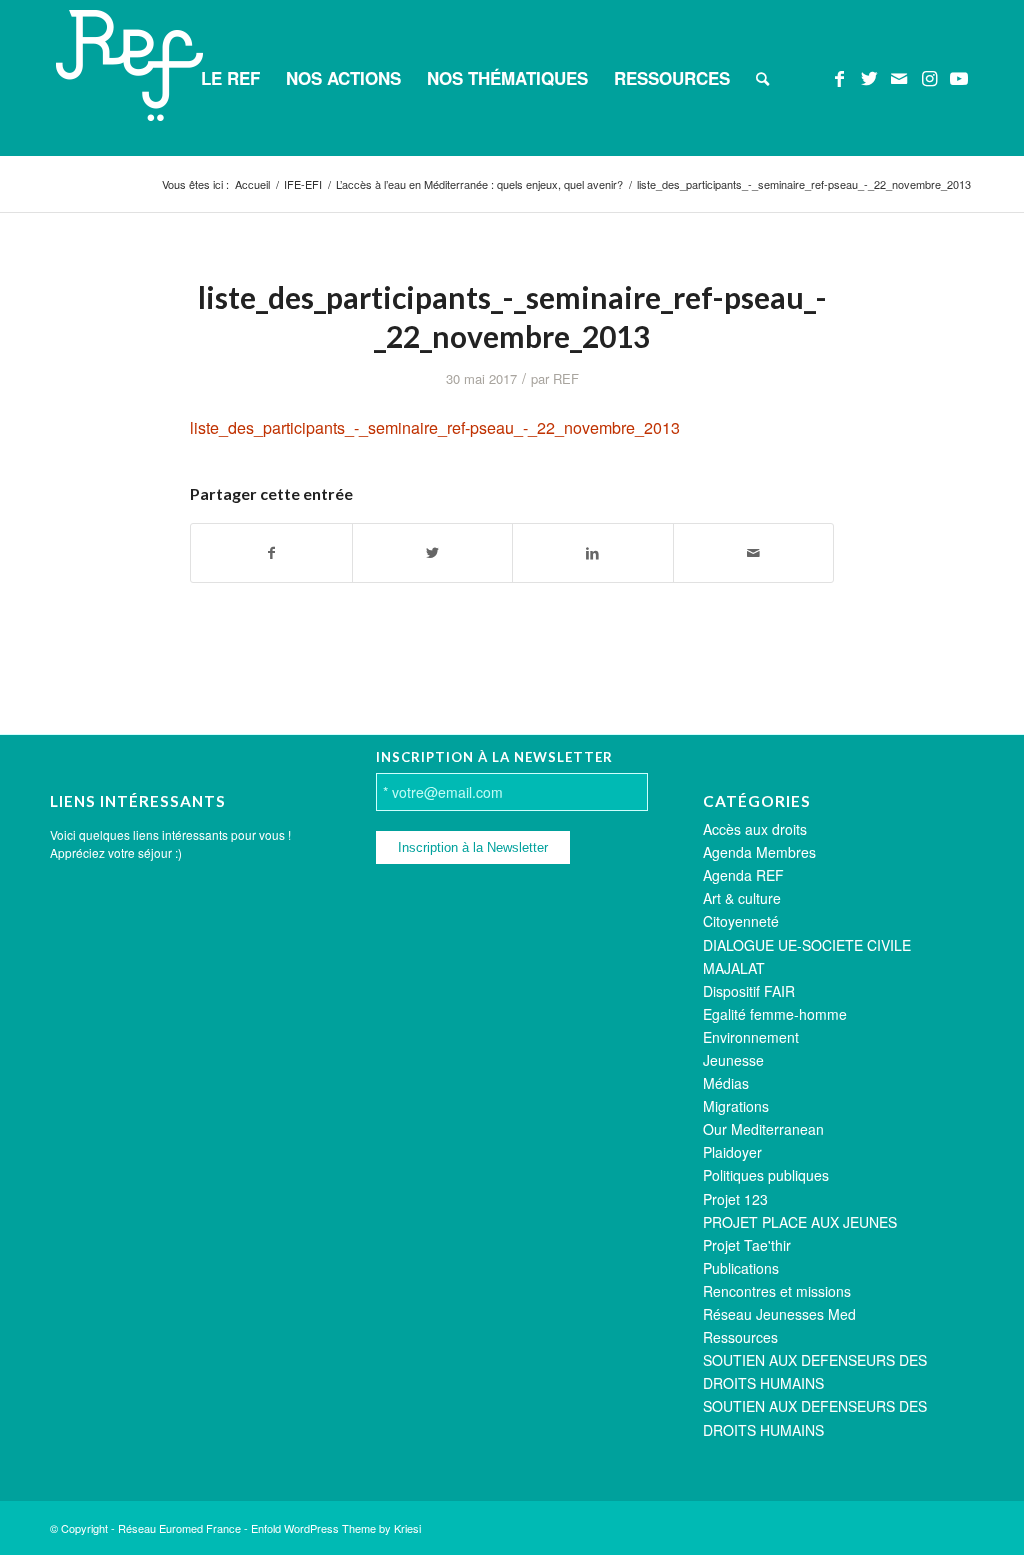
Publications (741, 1268)
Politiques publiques (766, 1175)
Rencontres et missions (777, 1291)
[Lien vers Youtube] (959, 77)
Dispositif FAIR (749, 991)
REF (566, 378)
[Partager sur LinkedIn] (593, 553)
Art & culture (742, 898)
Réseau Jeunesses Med (779, 1314)
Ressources (740, 1337)
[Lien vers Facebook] (839, 77)
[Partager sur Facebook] (271, 553)
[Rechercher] (762, 78)
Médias (726, 1083)
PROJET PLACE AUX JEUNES (800, 1222)
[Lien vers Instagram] (929, 77)
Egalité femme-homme (775, 1014)
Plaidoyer (732, 1152)
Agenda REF (743, 875)
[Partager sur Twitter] (433, 553)
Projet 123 (735, 1199)
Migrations (736, 1106)
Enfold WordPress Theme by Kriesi (336, 1528)
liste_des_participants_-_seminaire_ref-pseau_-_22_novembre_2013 (435, 427)
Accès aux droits (755, 829)
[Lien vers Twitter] (869, 77)
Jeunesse (733, 1060)
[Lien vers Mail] (899, 77)
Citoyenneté (741, 921)
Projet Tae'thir (747, 1245)
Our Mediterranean (763, 1129)
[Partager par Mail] (754, 553)
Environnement (751, 1037)
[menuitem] (230, 78)
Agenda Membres (759, 852)
